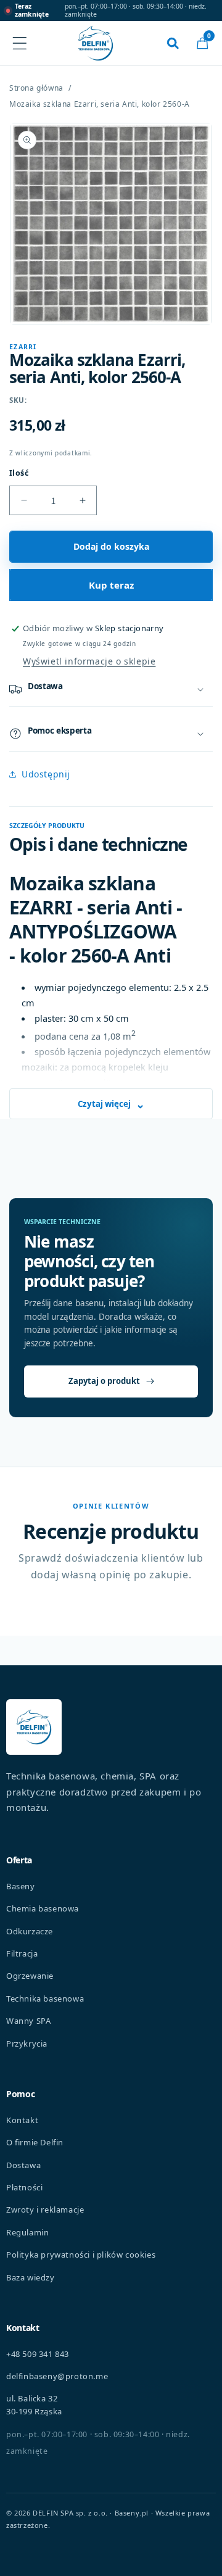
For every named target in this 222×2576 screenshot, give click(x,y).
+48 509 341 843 (38, 2354)
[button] (202, 43)
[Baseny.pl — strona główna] (96, 43)
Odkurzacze (30, 1931)
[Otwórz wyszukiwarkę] (173, 43)
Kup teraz (111, 585)
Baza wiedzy (31, 2277)
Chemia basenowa (43, 1908)
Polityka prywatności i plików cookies (81, 2255)
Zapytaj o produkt (104, 1381)
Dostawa (23, 2165)
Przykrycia (27, 2044)
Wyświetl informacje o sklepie (89, 661)
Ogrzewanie (30, 1976)
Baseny (21, 1886)
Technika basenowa (45, 1998)
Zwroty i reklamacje (45, 2209)
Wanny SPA (28, 2021)
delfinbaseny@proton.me (57, 2376)
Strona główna (36, 88)
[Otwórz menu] (20, 43)
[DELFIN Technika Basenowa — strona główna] (34, 1727)
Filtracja (22, 1953)
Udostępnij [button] (46, 774)
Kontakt (22, 2120)
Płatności (24, 2187)
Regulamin (27, 2232)
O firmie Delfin (35, 2142)
